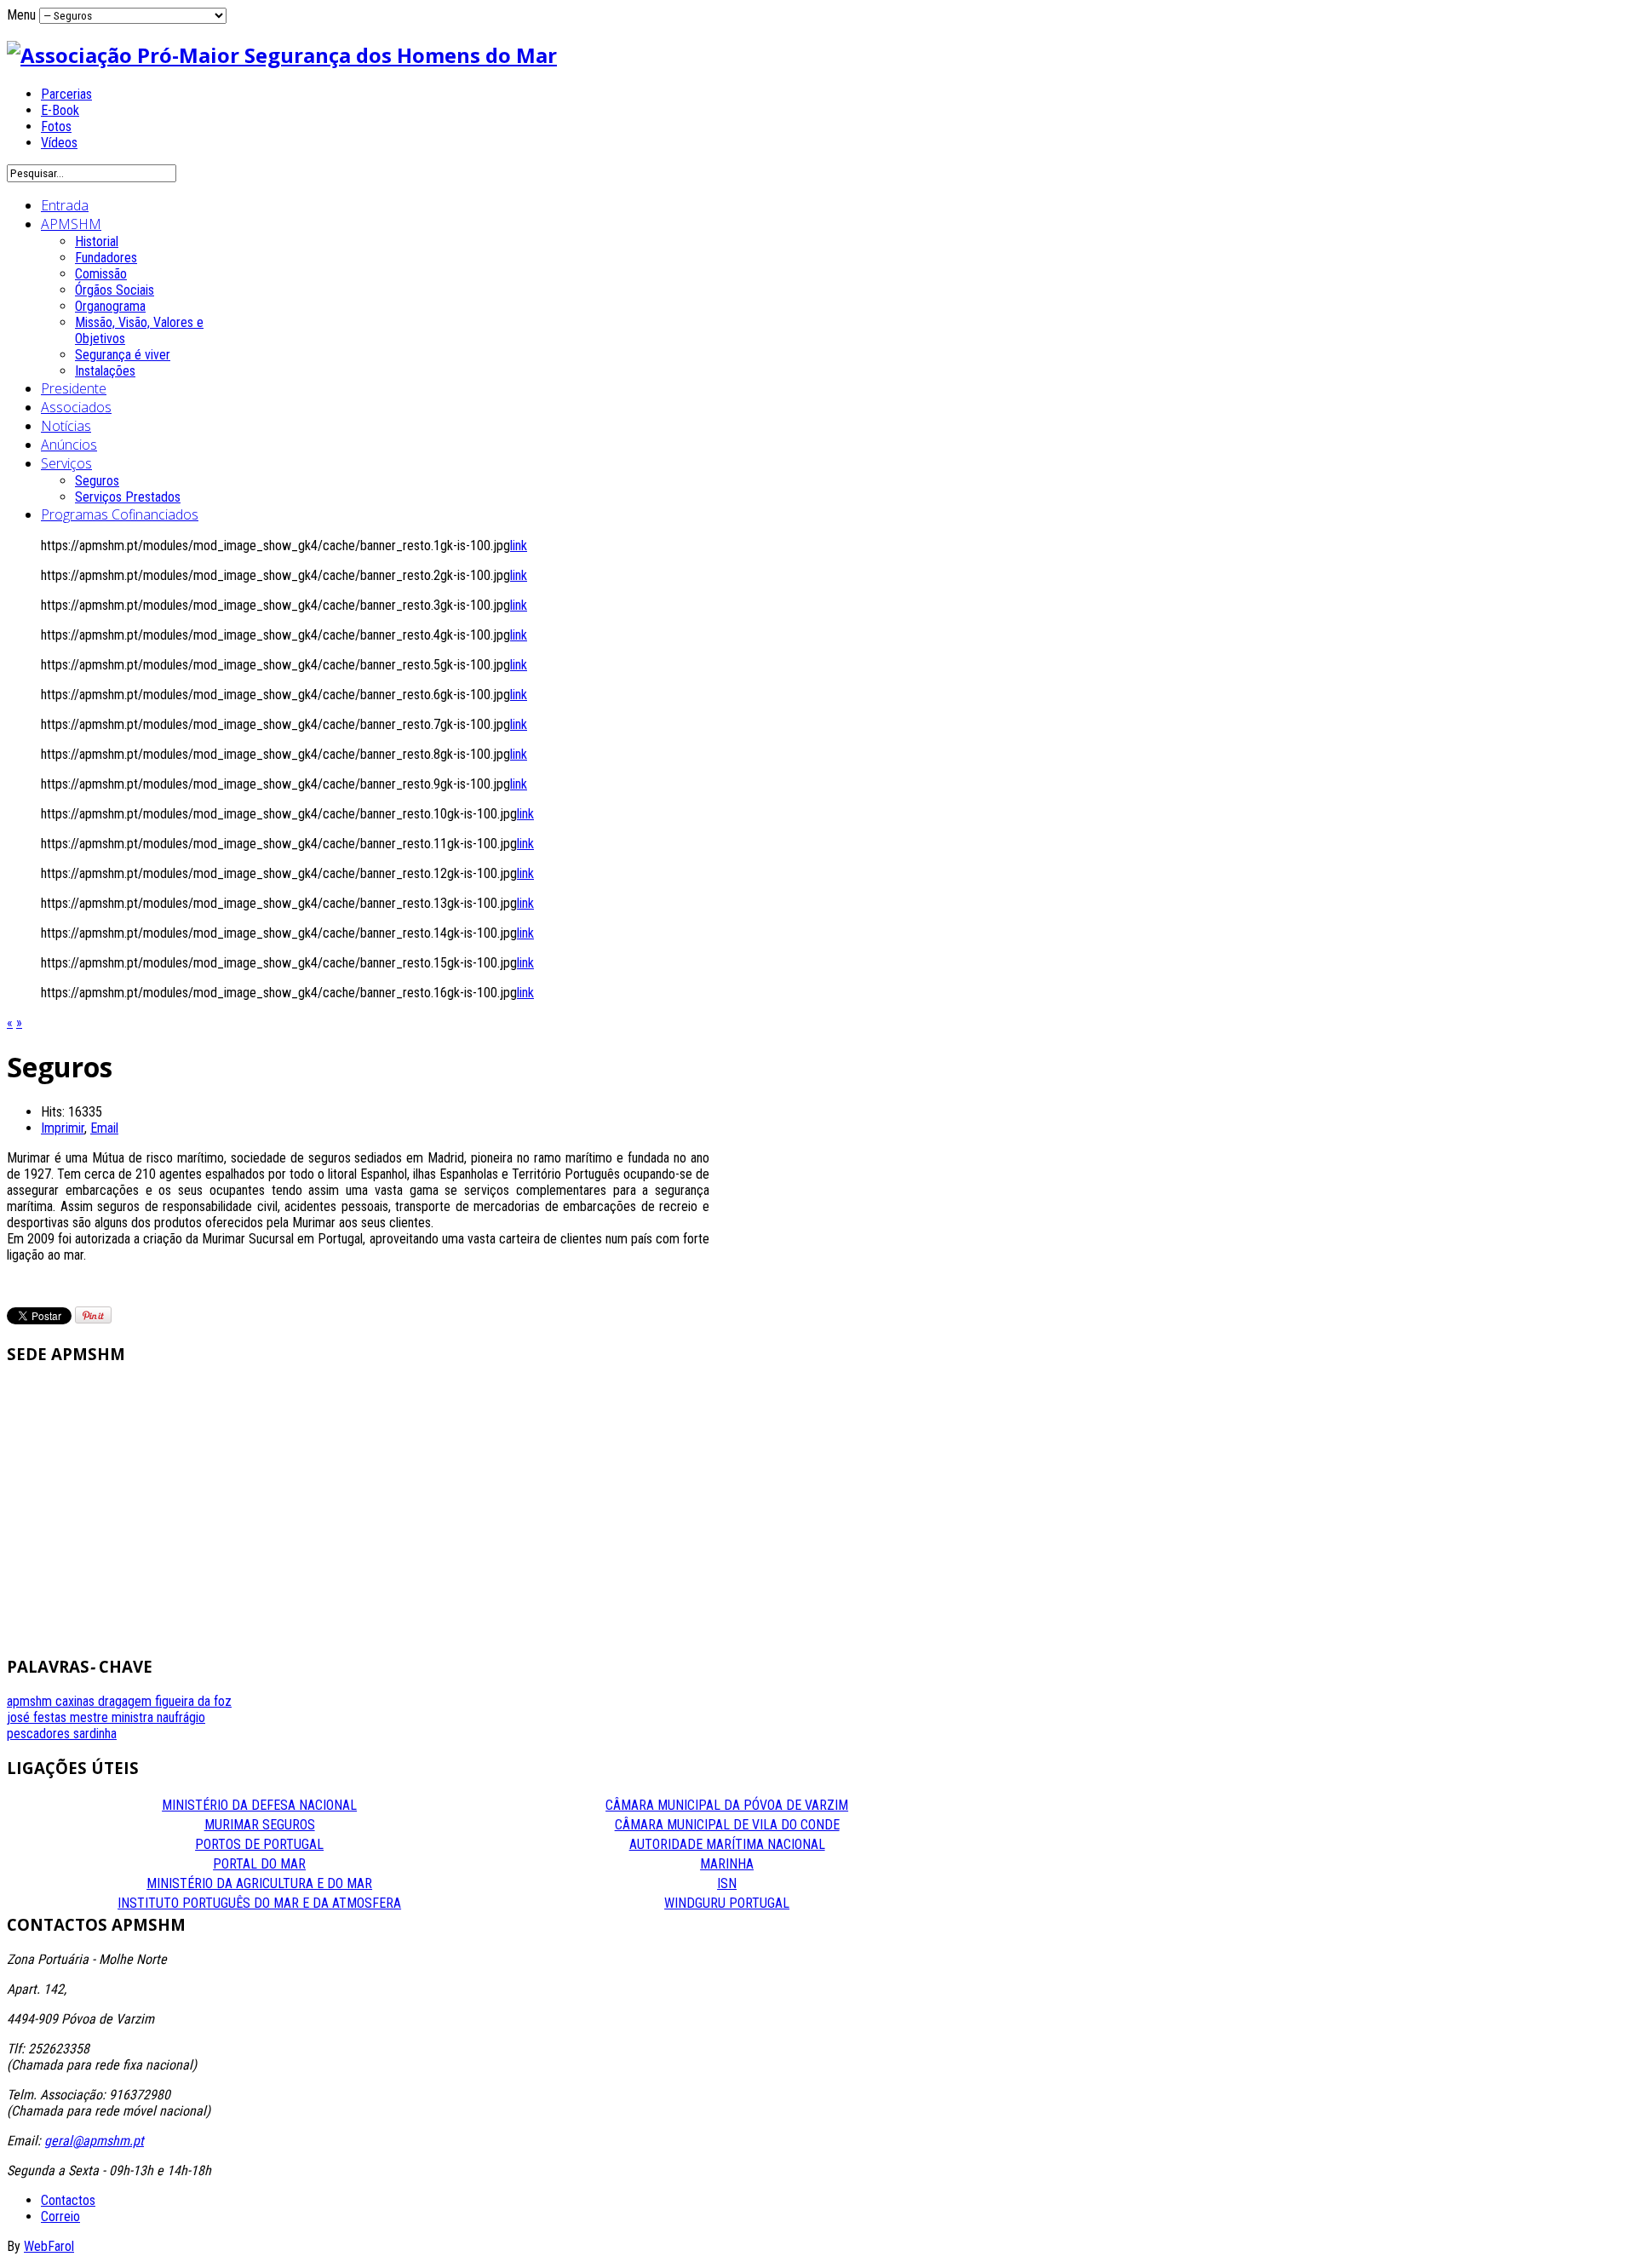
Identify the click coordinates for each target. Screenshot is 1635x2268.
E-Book (60, 110)
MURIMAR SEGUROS (260, 1825)
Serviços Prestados (128, 497)
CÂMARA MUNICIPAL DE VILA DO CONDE (727, 1825)
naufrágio (181, 1717)
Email (104, 1128)
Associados (76, 407)
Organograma (110, 306)
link (519, 545)
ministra (134, 1717)
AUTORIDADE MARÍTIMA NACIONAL (727, 1844)
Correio (60, 2216)
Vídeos (59, 143)
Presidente (74, 388)
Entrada (65, 205)
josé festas (38, 1717)
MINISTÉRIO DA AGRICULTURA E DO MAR (259, 1883)
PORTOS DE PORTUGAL (259, 1844)
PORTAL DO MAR (259, 1864)
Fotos (56, 126)
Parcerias (66, 94)
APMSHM (71, 224)
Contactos (68, 2200)
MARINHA (727, 1864)
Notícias (66, 426)
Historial (97, 241)
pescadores (40, 1734)
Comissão (101, 274)
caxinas (77, 1701)
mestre (91, 1717)
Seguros (97, 481)
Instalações (105, 371)
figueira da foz (193, 1701)
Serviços (66, 463)
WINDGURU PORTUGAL (727, 1903)
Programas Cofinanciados (120, 514)
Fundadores (106, 258)
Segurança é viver (123, 355)
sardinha (95, 1734)
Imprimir (63, 1128)
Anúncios (69, 445)
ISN (727, 1883)
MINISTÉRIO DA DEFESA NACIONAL (259, 1805)
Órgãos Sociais (115, 290)
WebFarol (49, 2246)
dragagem (126, 1701)
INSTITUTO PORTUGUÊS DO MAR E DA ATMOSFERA (259, 1903)
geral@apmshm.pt (94, 2141)
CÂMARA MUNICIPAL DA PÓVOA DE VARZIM (727, 1805)
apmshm (31, 1701)
